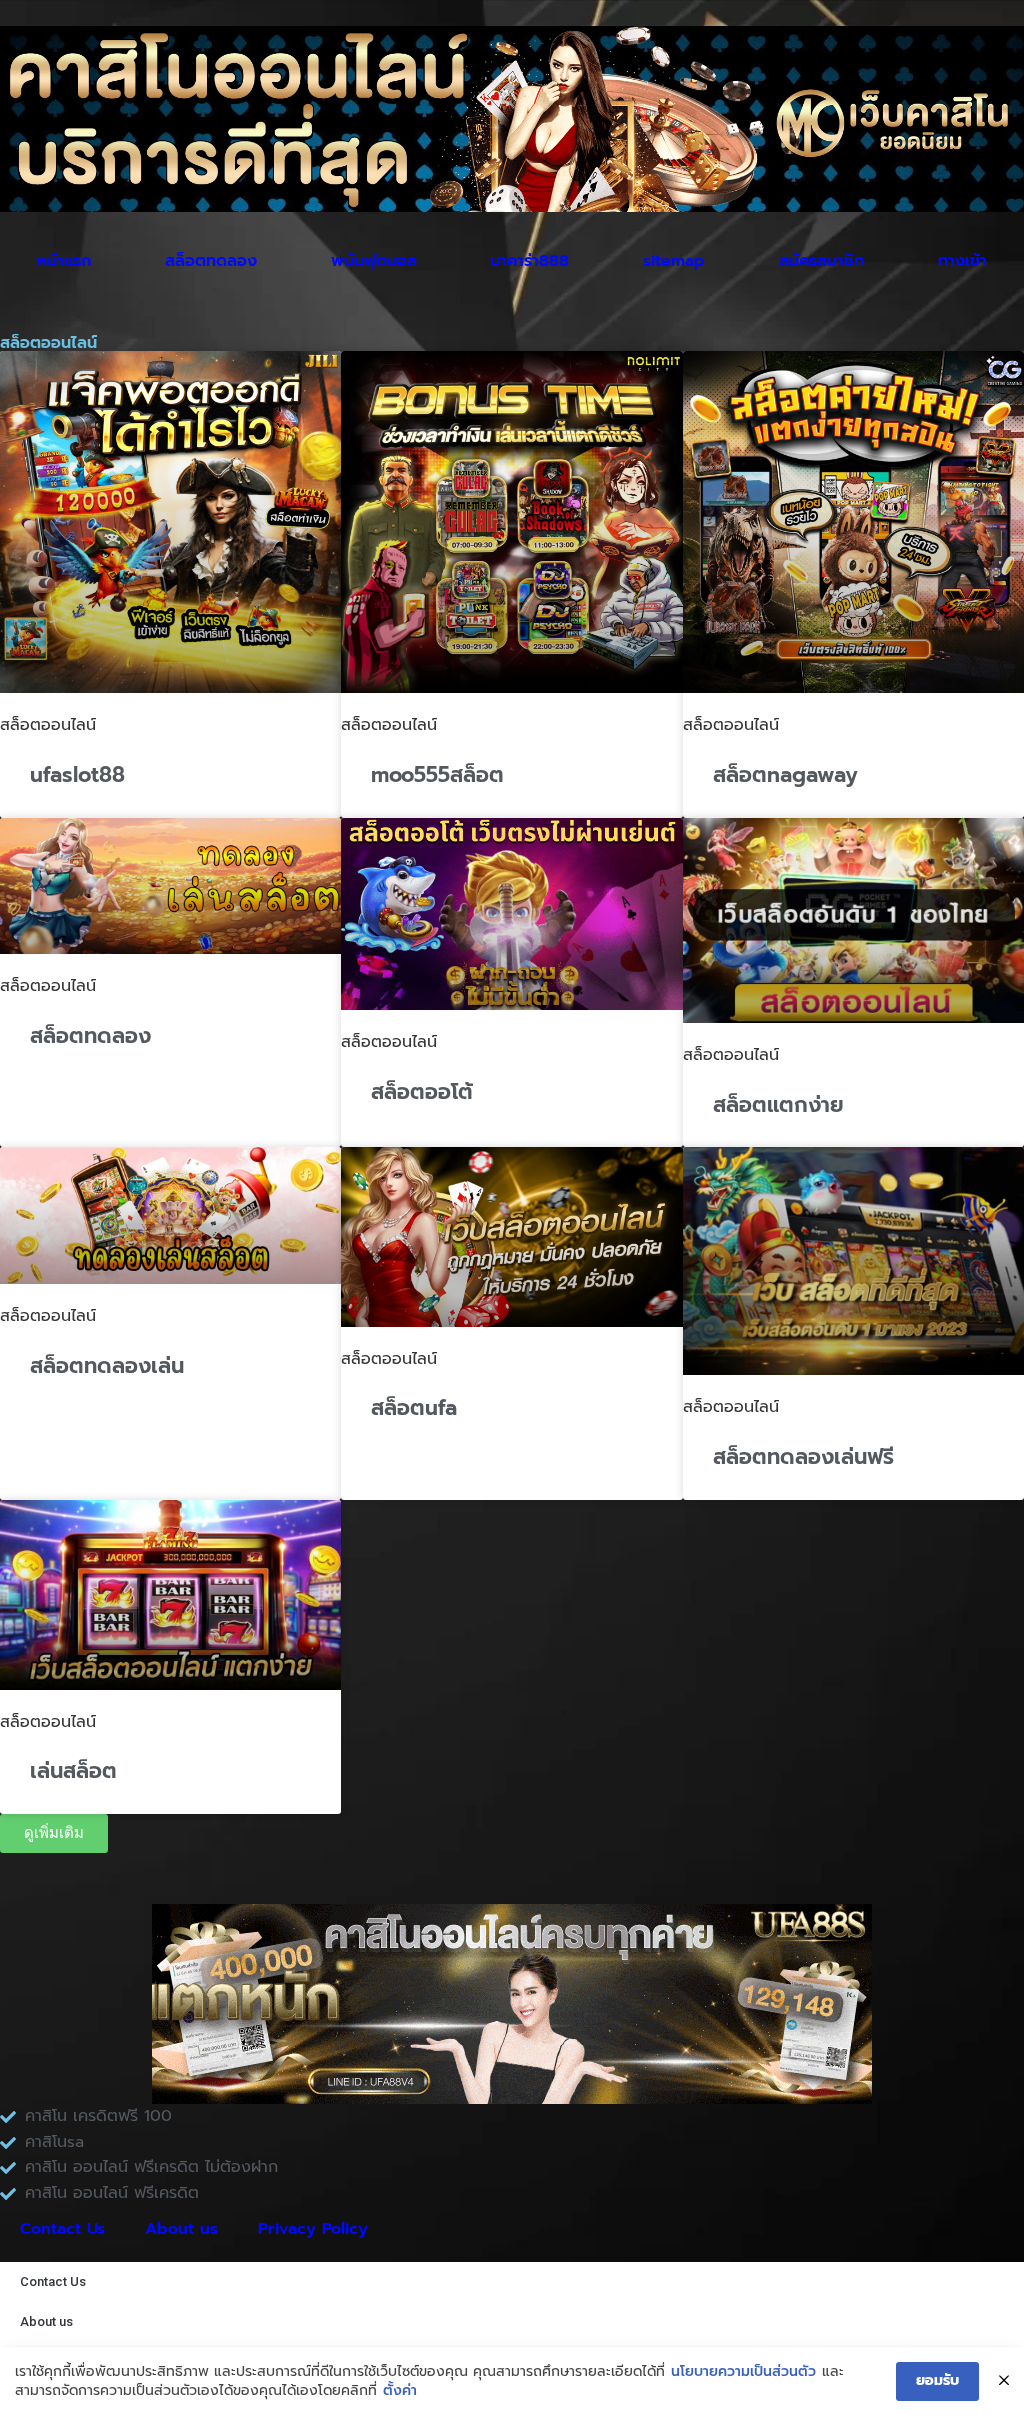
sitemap (674, 261)
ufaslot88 (77, 775)
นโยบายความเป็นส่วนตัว (743, 2372)
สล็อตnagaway (785, 775)
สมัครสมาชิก (821, 261)
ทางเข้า (962, 261)
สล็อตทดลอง (211, 261)
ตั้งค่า (400, 2391)
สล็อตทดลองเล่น (107, 1366)
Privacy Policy (313, 2229)
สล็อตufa (414, 1408)
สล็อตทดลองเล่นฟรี (803, 1457)
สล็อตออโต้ (422, 1092)
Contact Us (62, 2229)
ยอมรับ (937, 2380)
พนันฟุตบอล (374, 261)
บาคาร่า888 (529, 261)
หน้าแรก (64, 261)
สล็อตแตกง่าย (778, 1105)
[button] (54, 1833)
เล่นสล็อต (73, 1771)
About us (181, 2229)
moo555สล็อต (437, 775)
